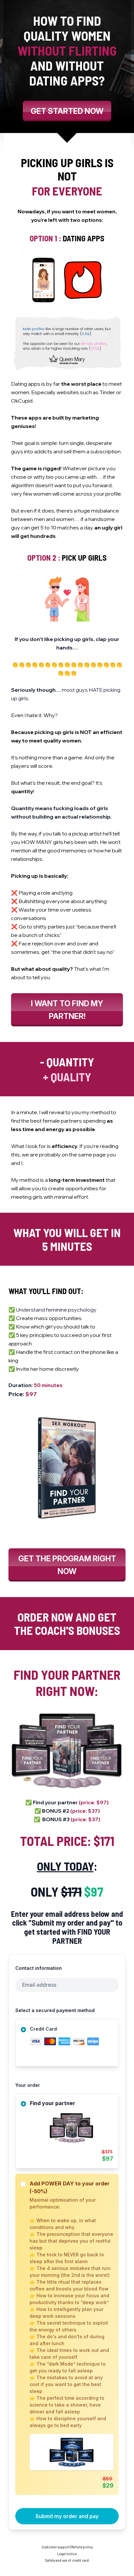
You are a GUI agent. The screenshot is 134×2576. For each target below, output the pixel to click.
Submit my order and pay (67, 2516)
